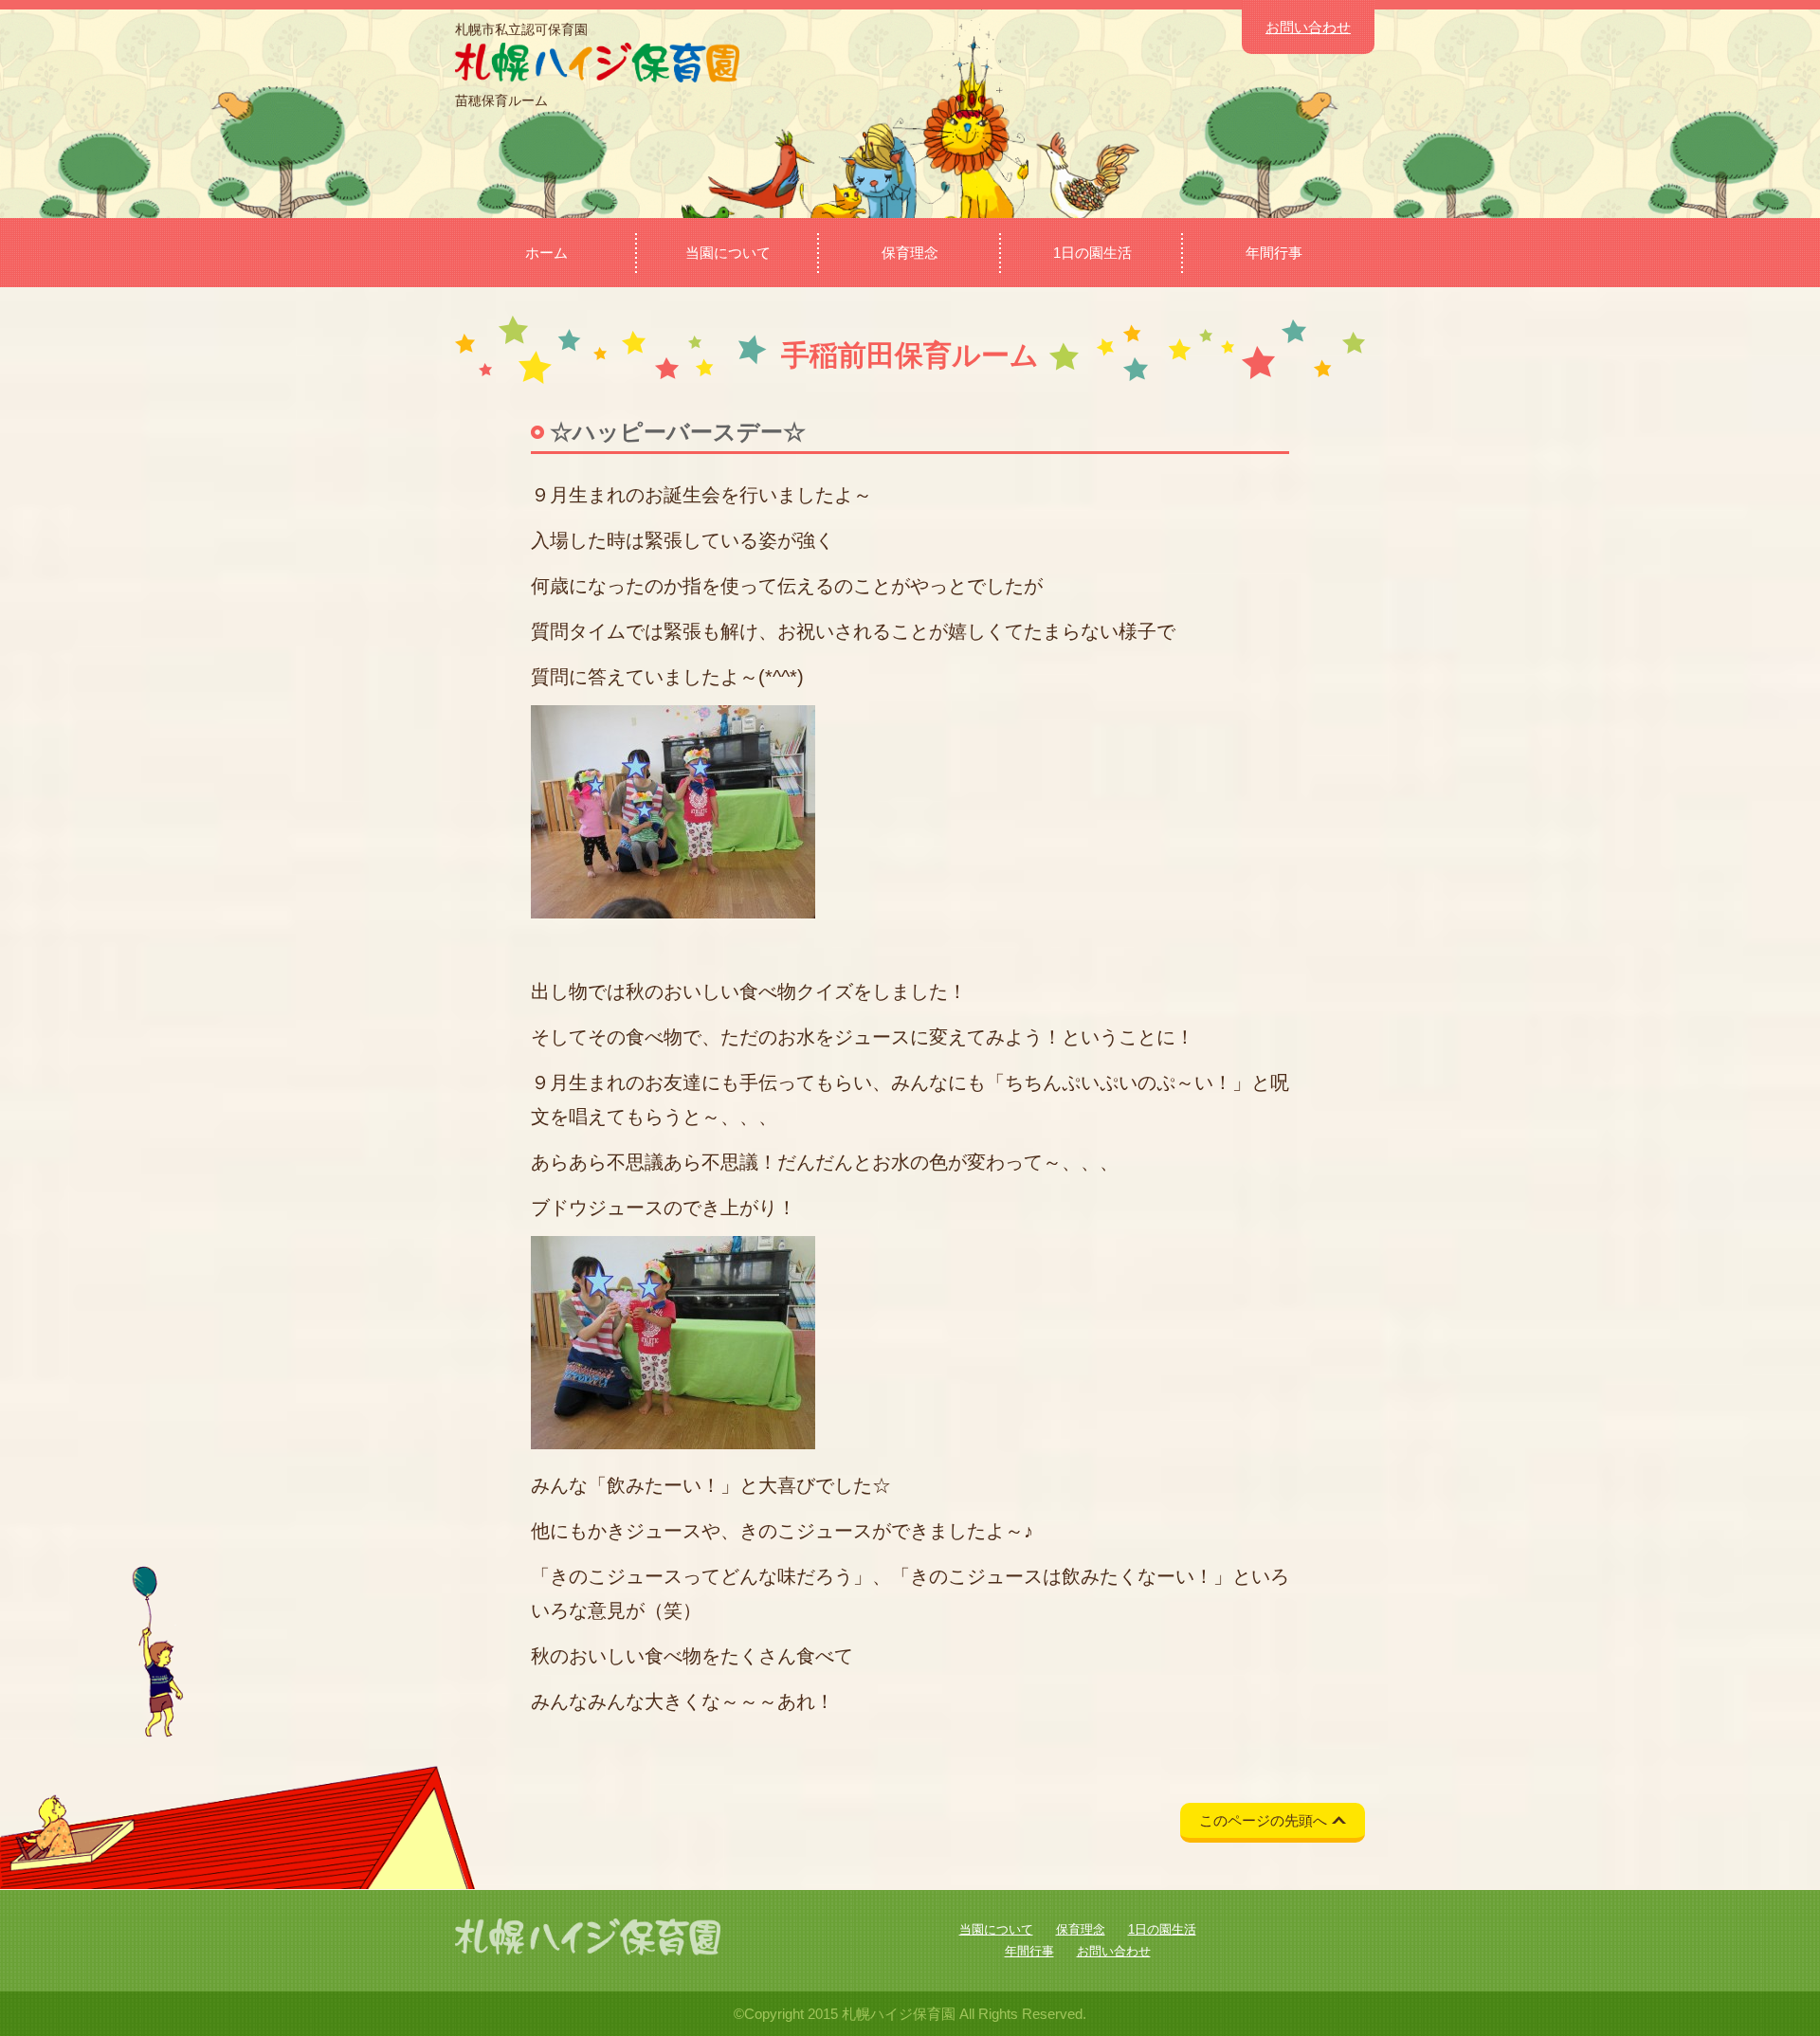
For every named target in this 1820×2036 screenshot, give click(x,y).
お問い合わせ (1308, 27)
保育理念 (910, 253)
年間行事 (1274, 253)
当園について (728, 253)
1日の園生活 (1092, 253)
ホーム (546, 253)
